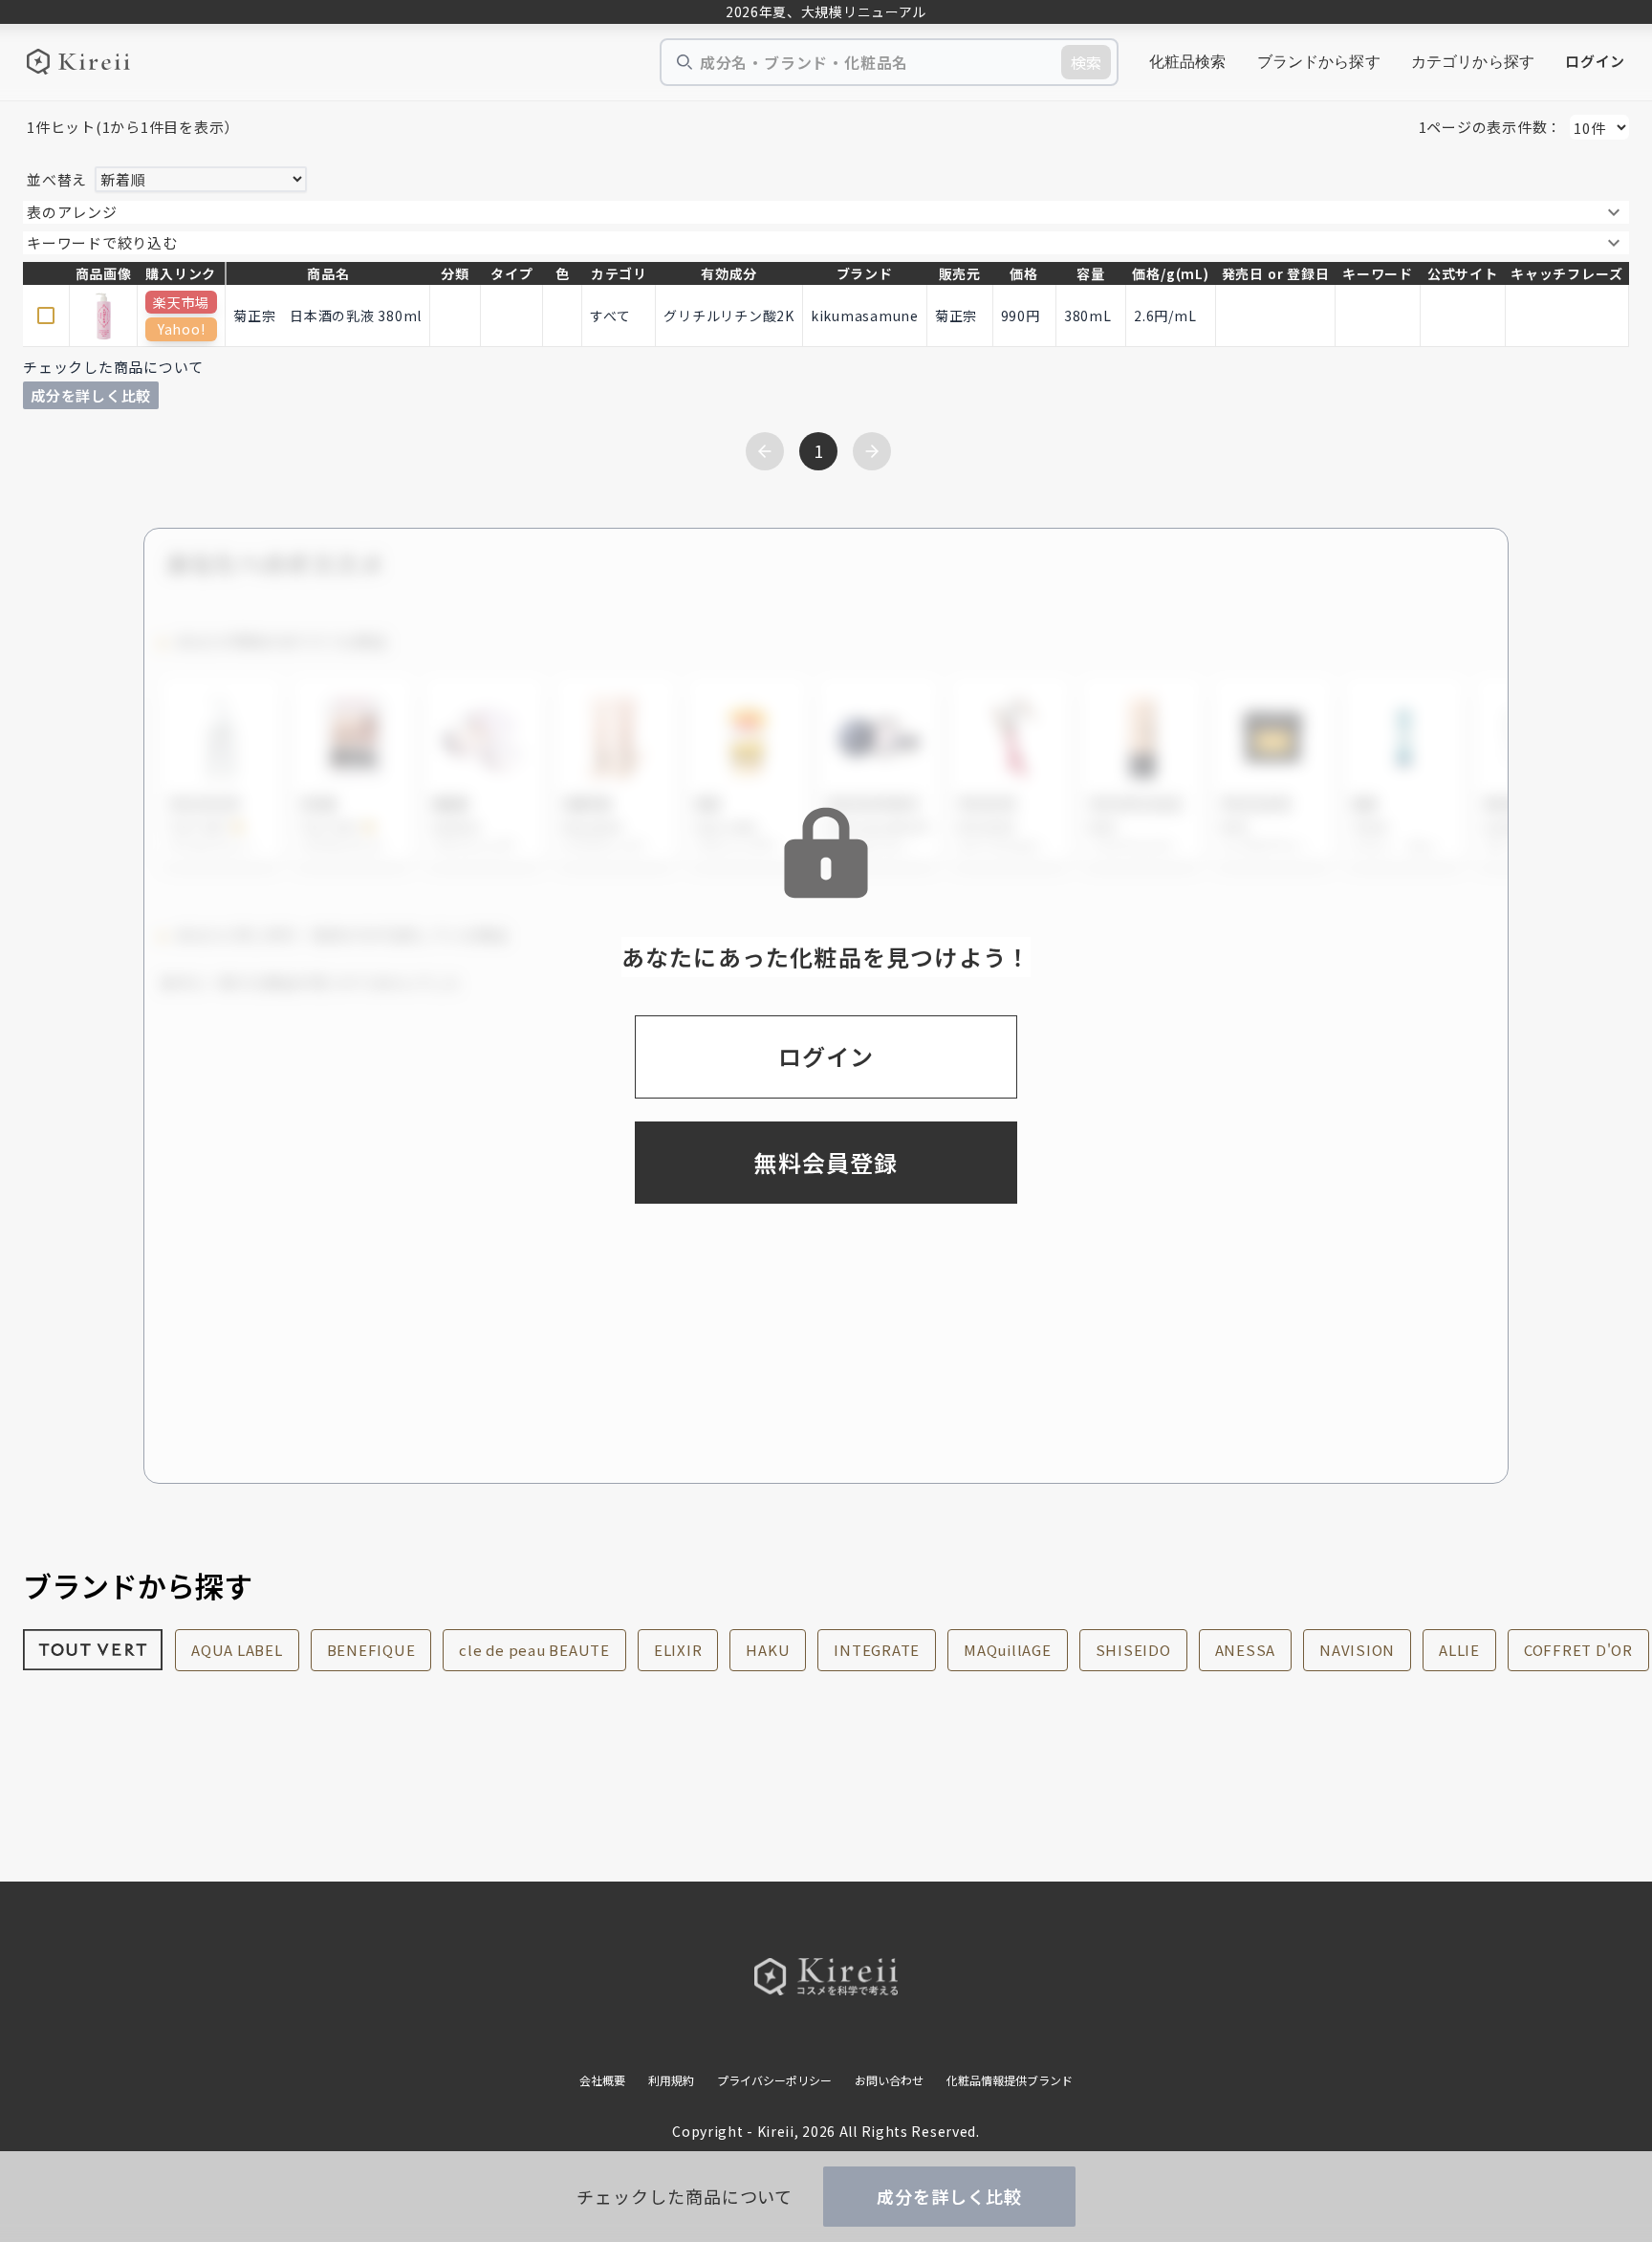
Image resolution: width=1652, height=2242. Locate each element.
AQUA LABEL (237, 1650)
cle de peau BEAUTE (534, 1650)
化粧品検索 (1188, 62)
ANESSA (1246, 1650)
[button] (826, 212)
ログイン (1595, 61)
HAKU (768, 1650)
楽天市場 (181, 302)
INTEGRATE (877, 1650)
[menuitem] (1188, 62)
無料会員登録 (826, 1162)
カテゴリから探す (1473, 62)
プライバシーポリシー (774, 2080)
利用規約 (671, 2080)
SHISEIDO (1133, 1650)
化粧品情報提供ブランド (1010, 2080)
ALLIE (1459, 1650)
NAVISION (1357, 1650)
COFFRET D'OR (1578, 1650)
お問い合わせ (889, 2080)
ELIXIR (678, 1650)
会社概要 (602, 2080)
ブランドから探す (1319, 62)
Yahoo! (181, 329)
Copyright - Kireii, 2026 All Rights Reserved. (826, 2131)
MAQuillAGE (1008, 1650)
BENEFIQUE (371, 1650)
